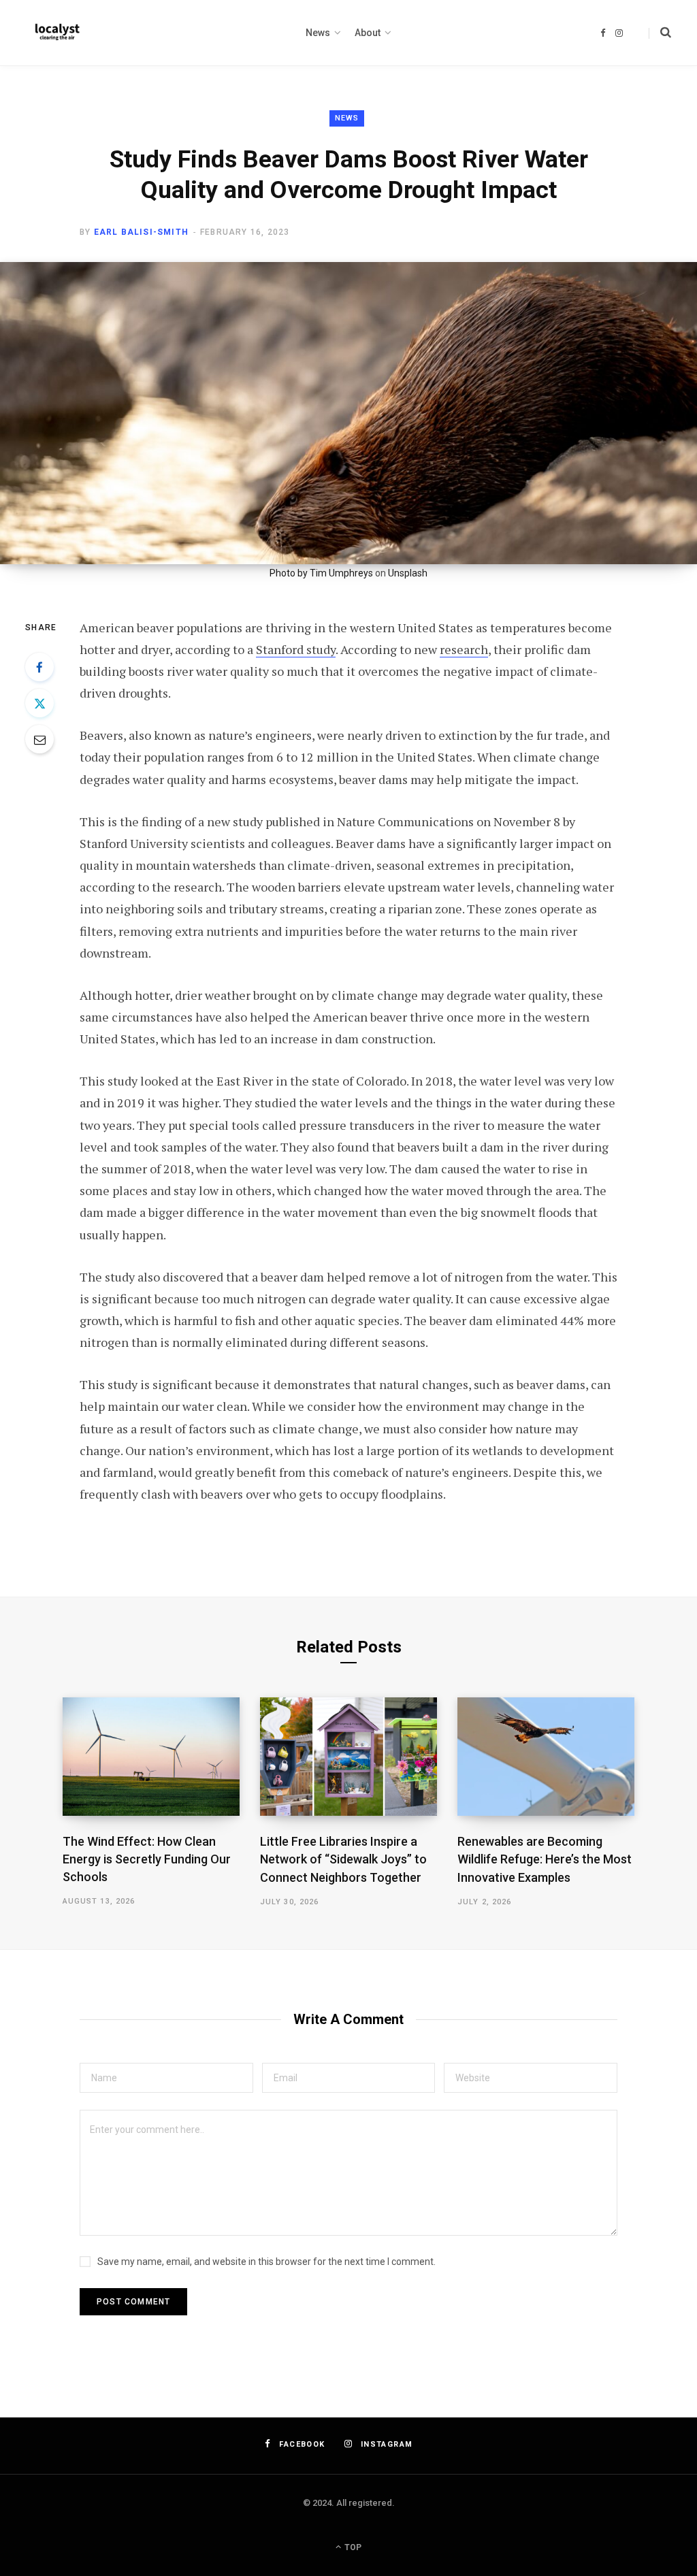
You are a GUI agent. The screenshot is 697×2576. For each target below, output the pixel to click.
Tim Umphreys (341, 573)
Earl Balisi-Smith (141, 232)
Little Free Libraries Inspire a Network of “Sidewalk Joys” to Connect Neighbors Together (343, 1859)
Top (352, 2547)
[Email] (39, 739)
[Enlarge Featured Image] (348, 413)
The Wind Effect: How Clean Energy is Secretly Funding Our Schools (147, 1859)
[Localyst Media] (56, 33)
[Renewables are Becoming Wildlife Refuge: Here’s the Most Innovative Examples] (546, 1757)
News (347, 118)
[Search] (660, 33)
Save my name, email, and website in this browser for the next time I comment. (266, 2262)
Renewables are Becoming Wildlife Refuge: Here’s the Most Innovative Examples (545, 1859)
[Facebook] (39, 667)
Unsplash (408, 573)
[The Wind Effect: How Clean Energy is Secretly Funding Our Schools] (151, 1756)
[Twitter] (39, 703)
